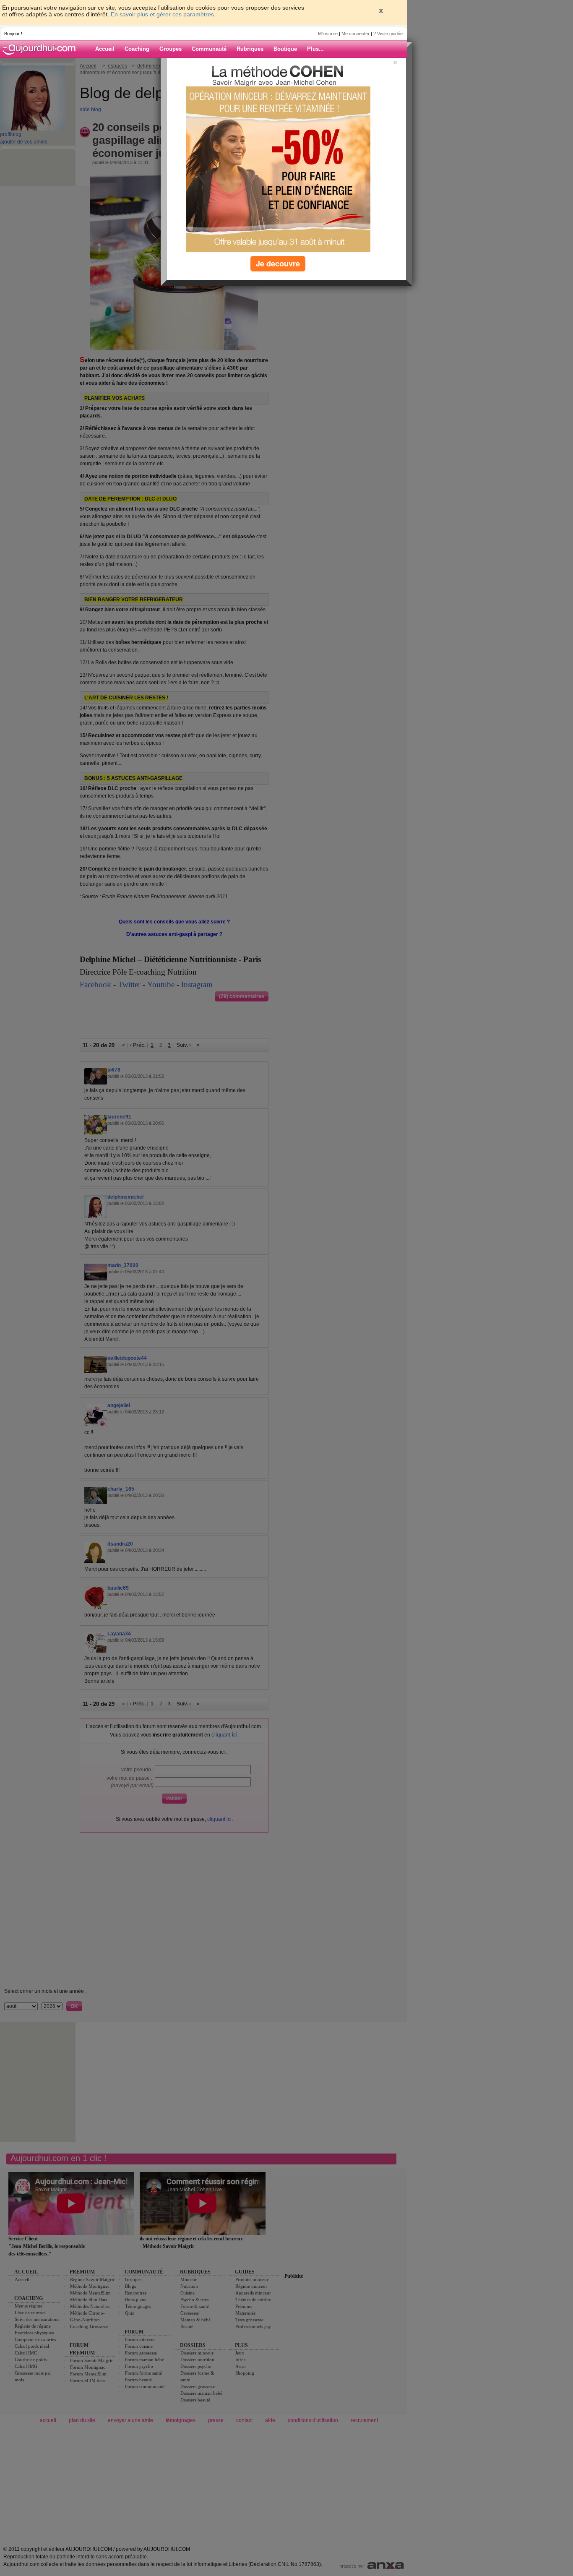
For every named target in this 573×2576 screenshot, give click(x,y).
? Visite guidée (388, 34)
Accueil (105, 49)
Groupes (171, 49)
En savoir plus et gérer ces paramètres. (163, 14)
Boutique (285, 49)
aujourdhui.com (42, 49)
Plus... (315, 49)
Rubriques (250, 49)
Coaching (137, 49)
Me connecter (356, 34)
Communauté (209, 49)
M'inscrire (328, 34)
